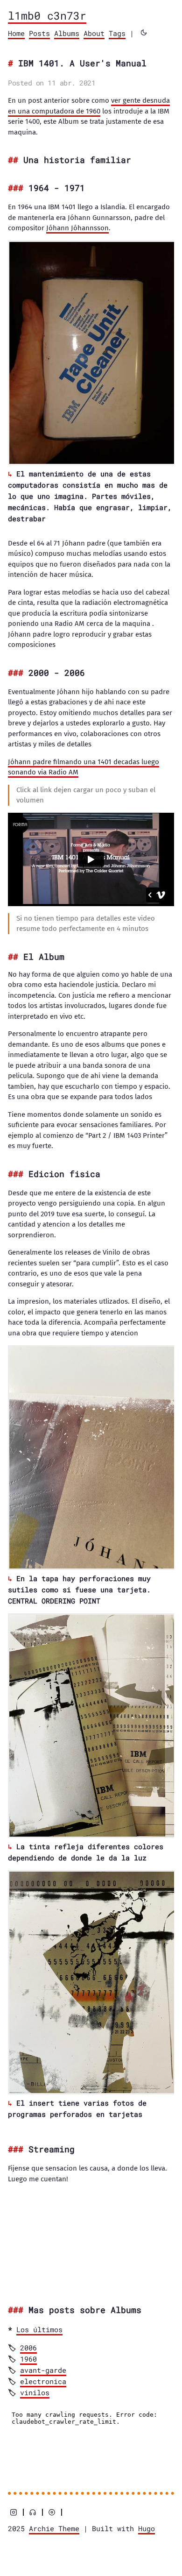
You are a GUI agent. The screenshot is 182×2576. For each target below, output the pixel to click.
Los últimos (39, 2329)
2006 (28, 2348)
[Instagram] (14, 2512)
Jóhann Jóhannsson (77, 228)
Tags (117, 33)
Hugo (147, 2528)
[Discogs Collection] (52, 2512)
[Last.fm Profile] (33, 2512)
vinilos (35, 2392)
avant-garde (43, 2370)
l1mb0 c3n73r (47, 15)
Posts (39, 33)
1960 (28, 2359)
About (94, 33)
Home (16, 33)
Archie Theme (54, 2528)
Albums (67, 33)
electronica (43, 2381)
